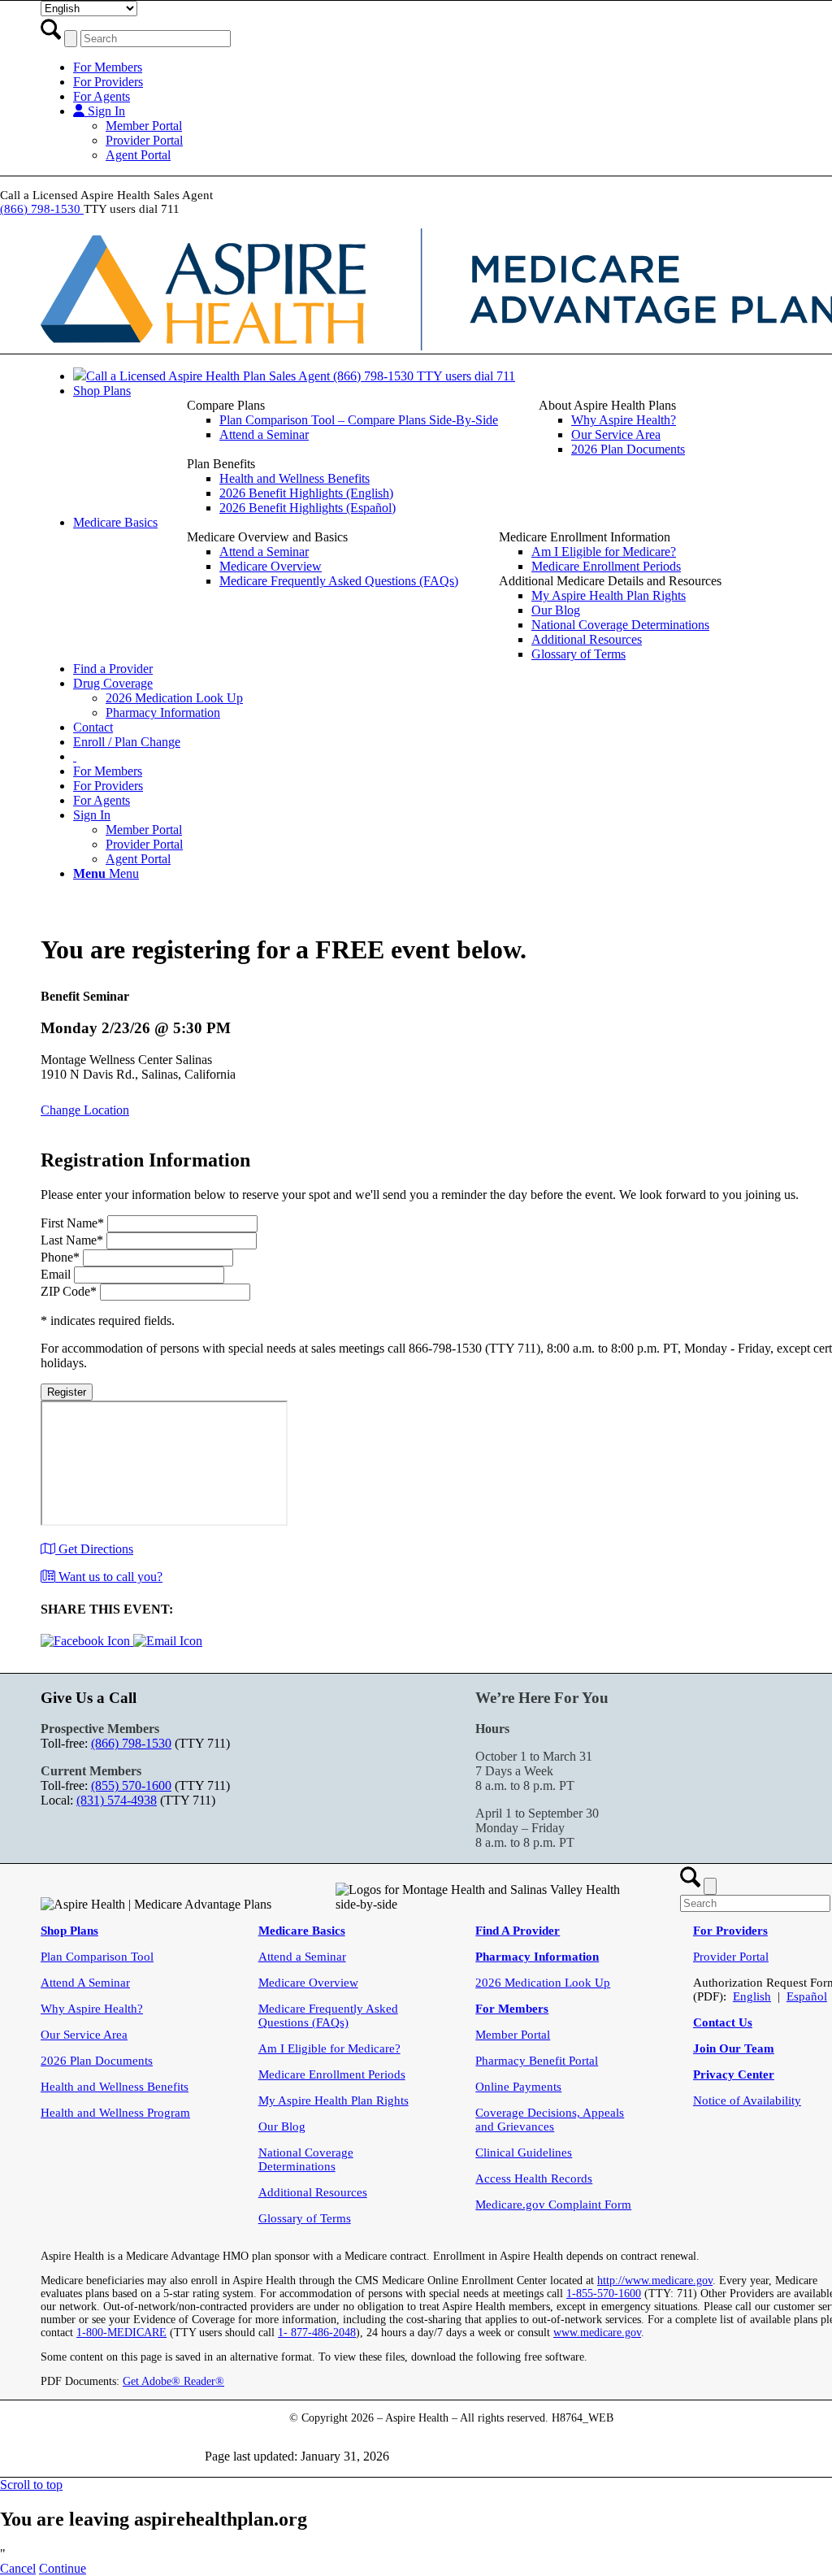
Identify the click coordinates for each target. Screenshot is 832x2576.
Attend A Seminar (85, 1983)
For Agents (102, 96)
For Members (108, 67)
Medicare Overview (308, 1983)
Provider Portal (144, 140)
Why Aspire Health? (92, 2009)
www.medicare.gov (597, 2333)
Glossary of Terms (305, 2218)
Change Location (85, 1110)
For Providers (108, 82)
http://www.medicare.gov (655, 2281)
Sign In (105, 111)
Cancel (18, 2568)
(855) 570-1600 (131, 1785)
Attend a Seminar (302, 1957)
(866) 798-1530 (42, 209)
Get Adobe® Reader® (173, 2381)
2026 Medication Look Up (543, 1983)
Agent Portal (138, 155)
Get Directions (94, 1549)
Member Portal (144, 126)
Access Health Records (534, 2179)
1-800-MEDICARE (121, 2333)
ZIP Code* (69, 1291)
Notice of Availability (747, 2100)
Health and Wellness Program (115, 2113)
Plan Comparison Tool (97, 1957)
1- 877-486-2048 (317, 2333)
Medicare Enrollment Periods (332, 2074)
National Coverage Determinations (306, 2159)
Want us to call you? (109, 1577)
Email (56, 1274)
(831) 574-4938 (117, 1800)
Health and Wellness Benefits (115, 2087)
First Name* (72, 1223)
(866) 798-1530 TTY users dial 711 (424, 376)
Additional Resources (313, 2192)
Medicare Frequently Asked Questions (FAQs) (328, 2016)
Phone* (60, 1257)
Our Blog (282, 2126)
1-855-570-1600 (604, 2294)
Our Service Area (84, 2035)
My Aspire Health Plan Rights (334, 2100)
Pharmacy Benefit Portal (537, 2061)
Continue (63, 2568)
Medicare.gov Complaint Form (553, 2205)
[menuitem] (342, 420)
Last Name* (72, 1240)
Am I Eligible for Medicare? (329, 2048)
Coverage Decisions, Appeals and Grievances (550, 2120)
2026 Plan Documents (97, 2061)
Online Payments (518, 2087)
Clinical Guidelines (524, 2152)
